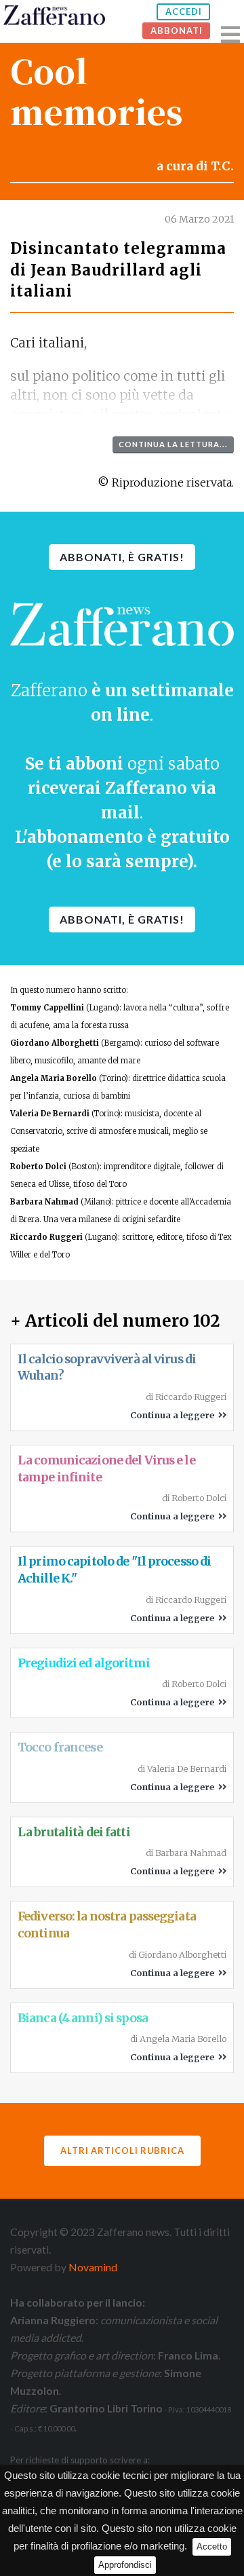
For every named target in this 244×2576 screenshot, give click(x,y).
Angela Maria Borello (54, 1078)
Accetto (212, 2546)
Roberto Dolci (38, 1167)
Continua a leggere (174, 1415)
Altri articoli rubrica (122, 2151)
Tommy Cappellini (47, 1008)
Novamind (93, 2267)
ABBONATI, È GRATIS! (122, 557)
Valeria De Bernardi (50, 1114)
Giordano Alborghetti (55, 1043)
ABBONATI (177, 31)
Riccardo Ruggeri (46, 1237)
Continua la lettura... (173, 444)
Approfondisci (125, 2565)
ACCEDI (184, 12)
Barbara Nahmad (44, 1202)
